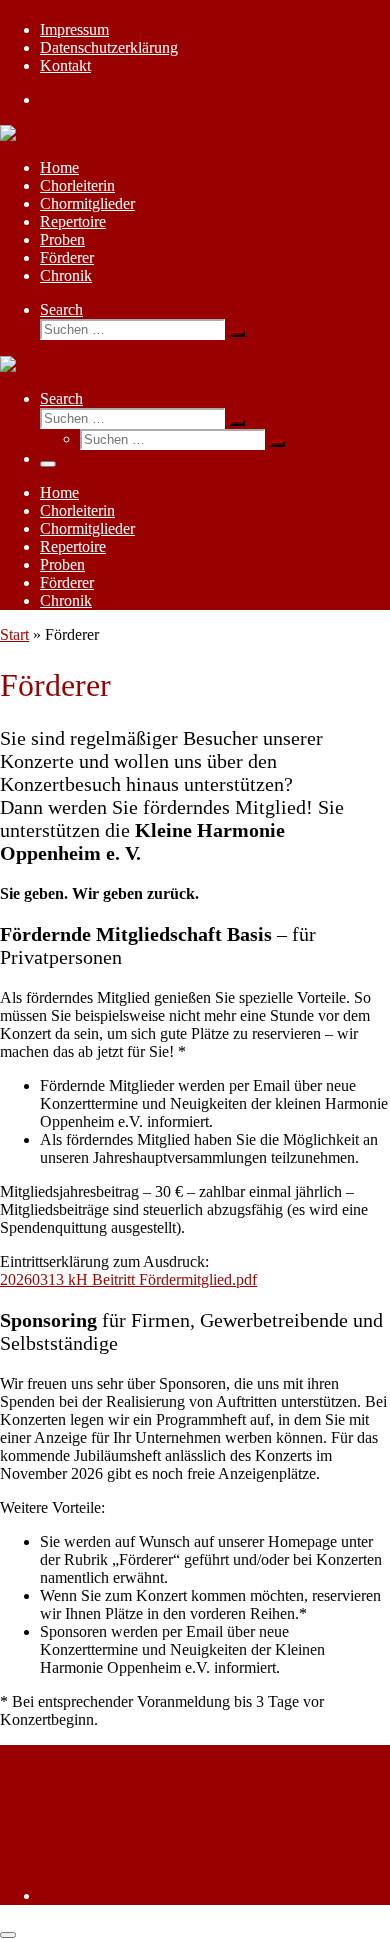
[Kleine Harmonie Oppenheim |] (73, 133)
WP (110, 1841)
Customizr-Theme (321, 1841)
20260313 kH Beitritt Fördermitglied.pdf (128, 1279)
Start (14, 634)
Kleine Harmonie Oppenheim (145, 1774)
